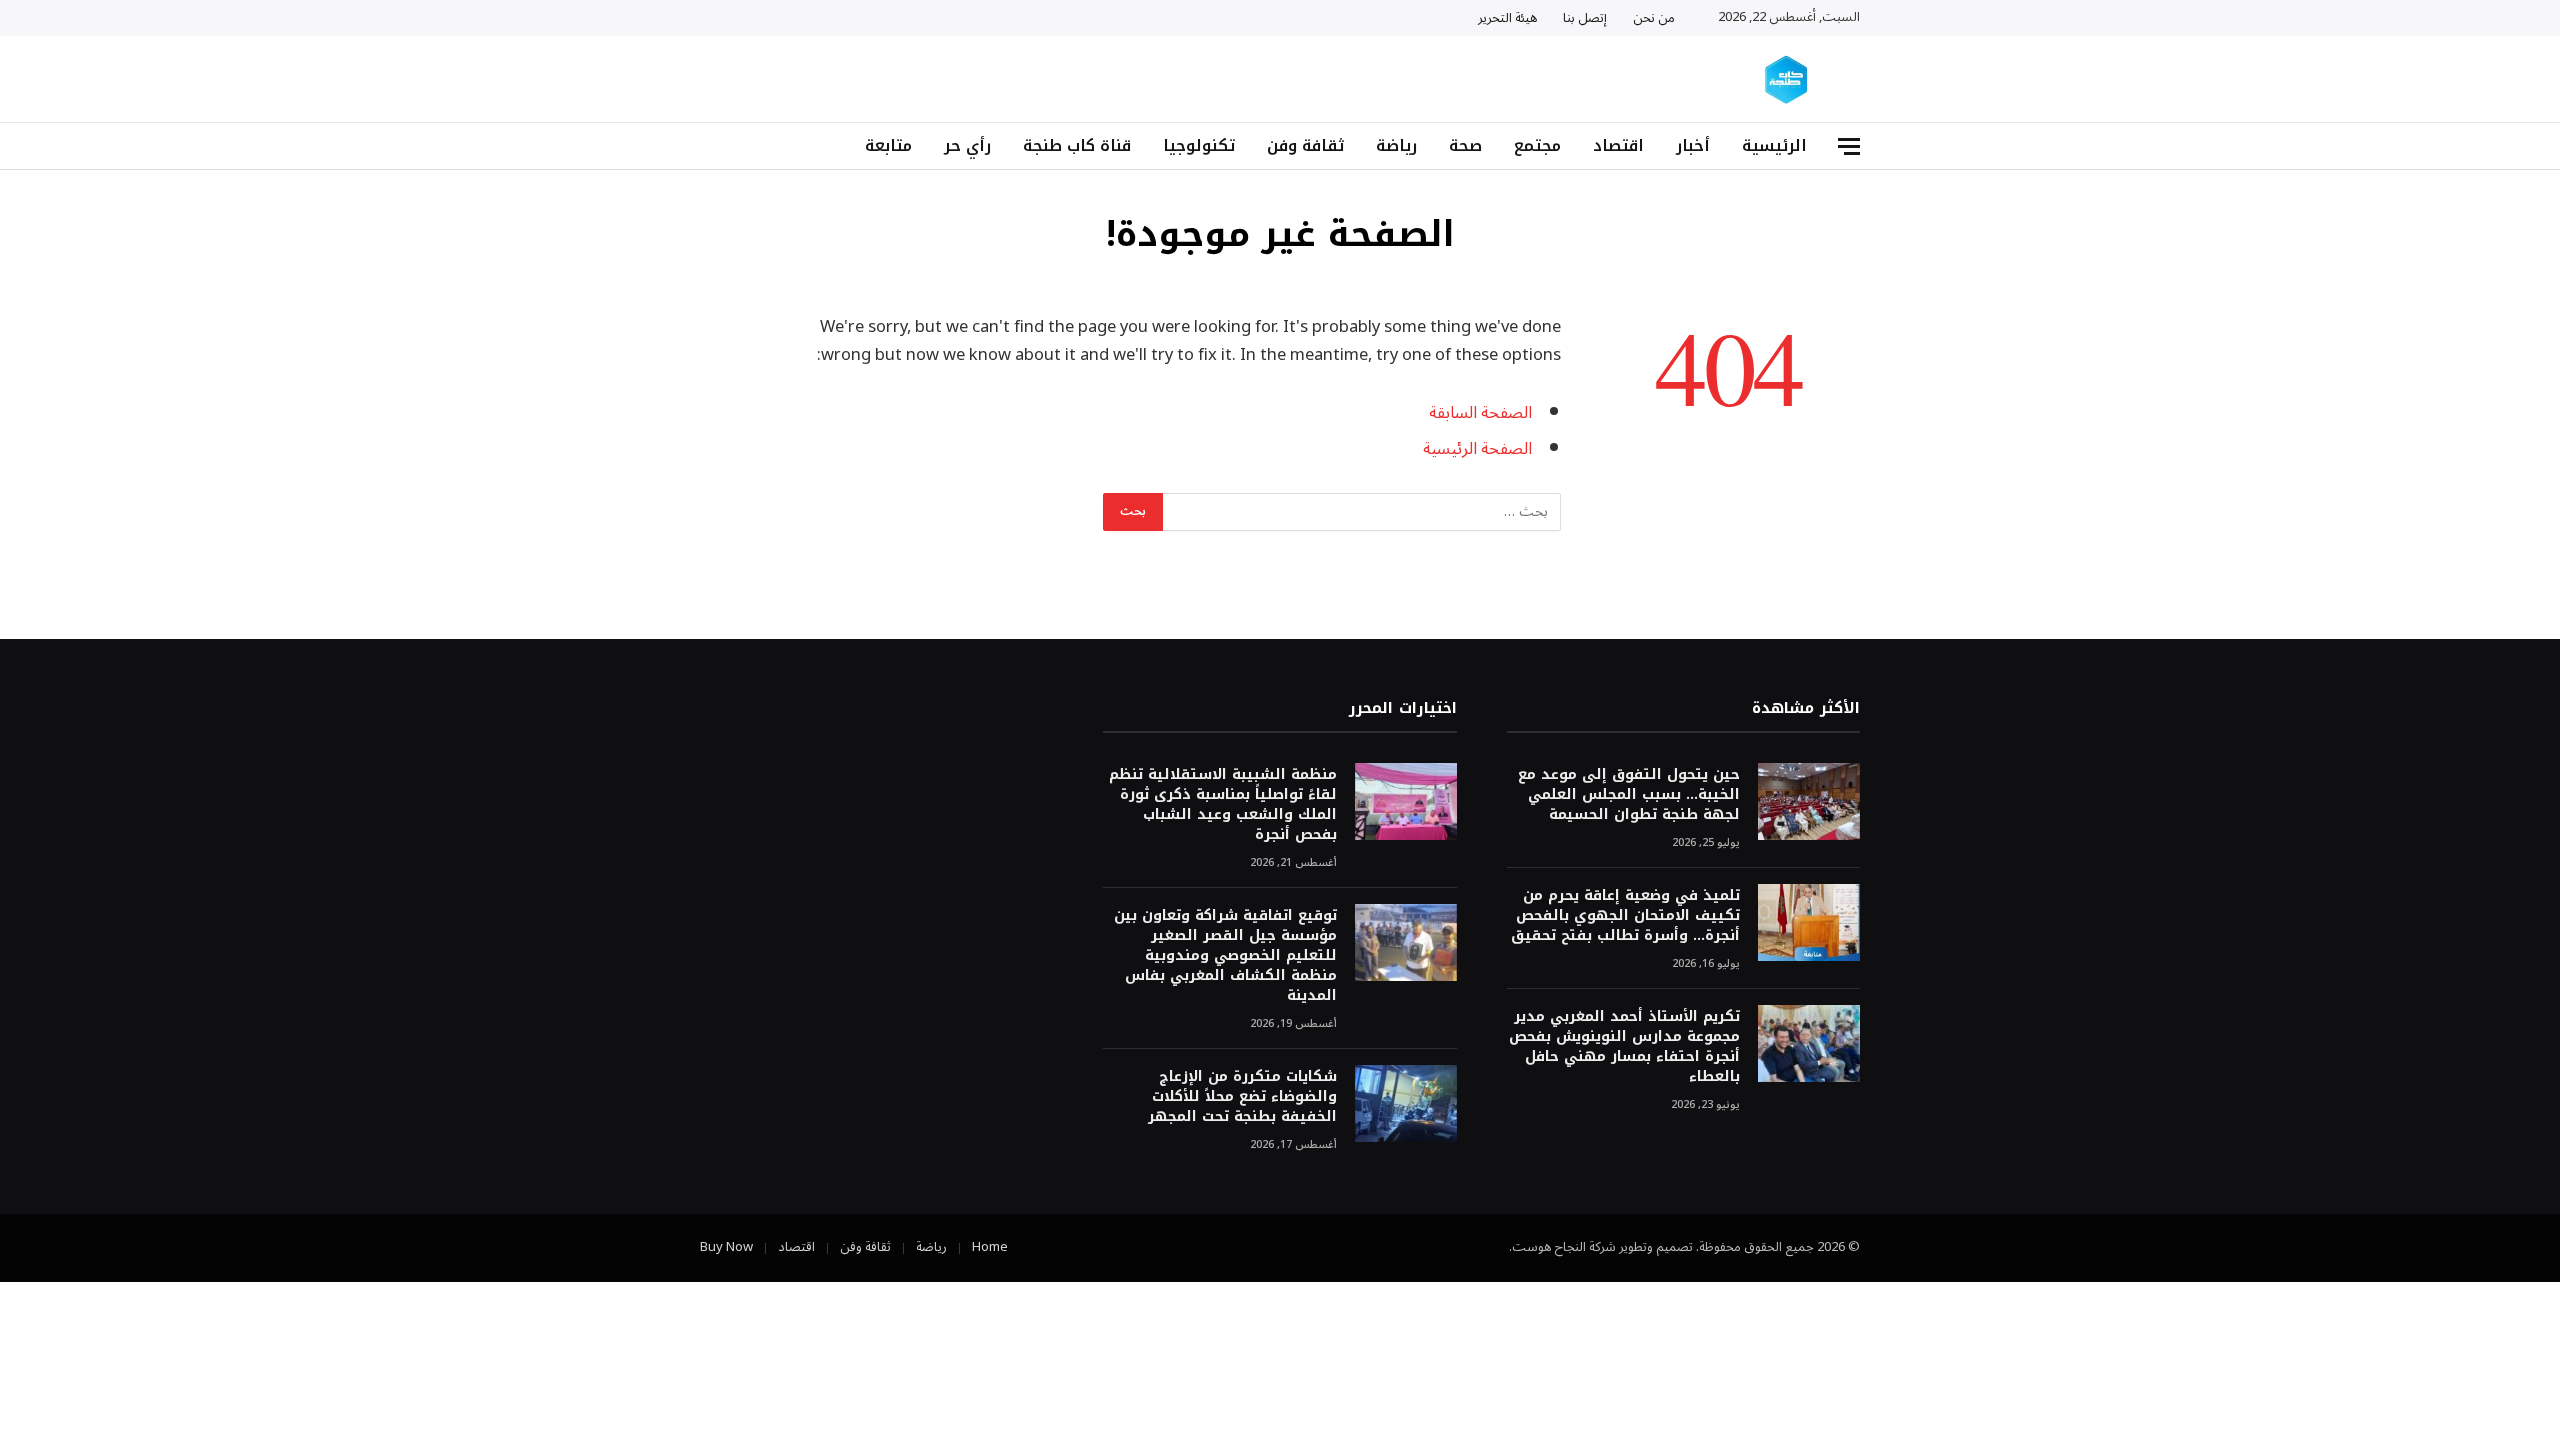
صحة (1465, 145)
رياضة (1396, 145)
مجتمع (1537, 145)
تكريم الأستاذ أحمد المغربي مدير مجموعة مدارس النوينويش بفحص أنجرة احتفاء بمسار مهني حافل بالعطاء (1624, 1047)
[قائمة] (1849, 146)
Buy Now (726, 1247)
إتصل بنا (1585, 18)
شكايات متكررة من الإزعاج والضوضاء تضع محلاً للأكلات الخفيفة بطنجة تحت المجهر (1242, 1097)
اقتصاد (1618, 145)
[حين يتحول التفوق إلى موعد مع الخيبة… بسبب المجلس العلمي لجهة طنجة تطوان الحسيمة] (1809, 801)
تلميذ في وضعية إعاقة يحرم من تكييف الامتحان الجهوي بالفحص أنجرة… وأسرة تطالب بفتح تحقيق (1625, 916)
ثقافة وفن (1305, 145)
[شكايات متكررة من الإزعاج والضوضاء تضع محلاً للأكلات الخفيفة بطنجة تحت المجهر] (1406, 1103)
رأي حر (967, 145)
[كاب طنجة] (1787, 79)
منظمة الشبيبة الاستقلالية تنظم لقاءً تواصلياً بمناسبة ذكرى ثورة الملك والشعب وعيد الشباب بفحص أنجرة (1222, 805)
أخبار (1693, 145)
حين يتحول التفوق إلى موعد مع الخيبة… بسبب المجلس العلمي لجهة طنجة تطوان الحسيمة (1629, 795)
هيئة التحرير (1507, 18)
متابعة (888, 145)
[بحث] (708, 146)
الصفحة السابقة (1480, 412)
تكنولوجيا (1199, 145)
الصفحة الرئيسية (1477, 448)
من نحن (1654, 18)
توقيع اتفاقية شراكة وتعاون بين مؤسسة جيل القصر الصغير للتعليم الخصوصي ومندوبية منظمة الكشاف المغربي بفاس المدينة (1225, 956)
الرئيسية (1774, 145)
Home (990, 1247)
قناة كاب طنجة (1077, 145)
